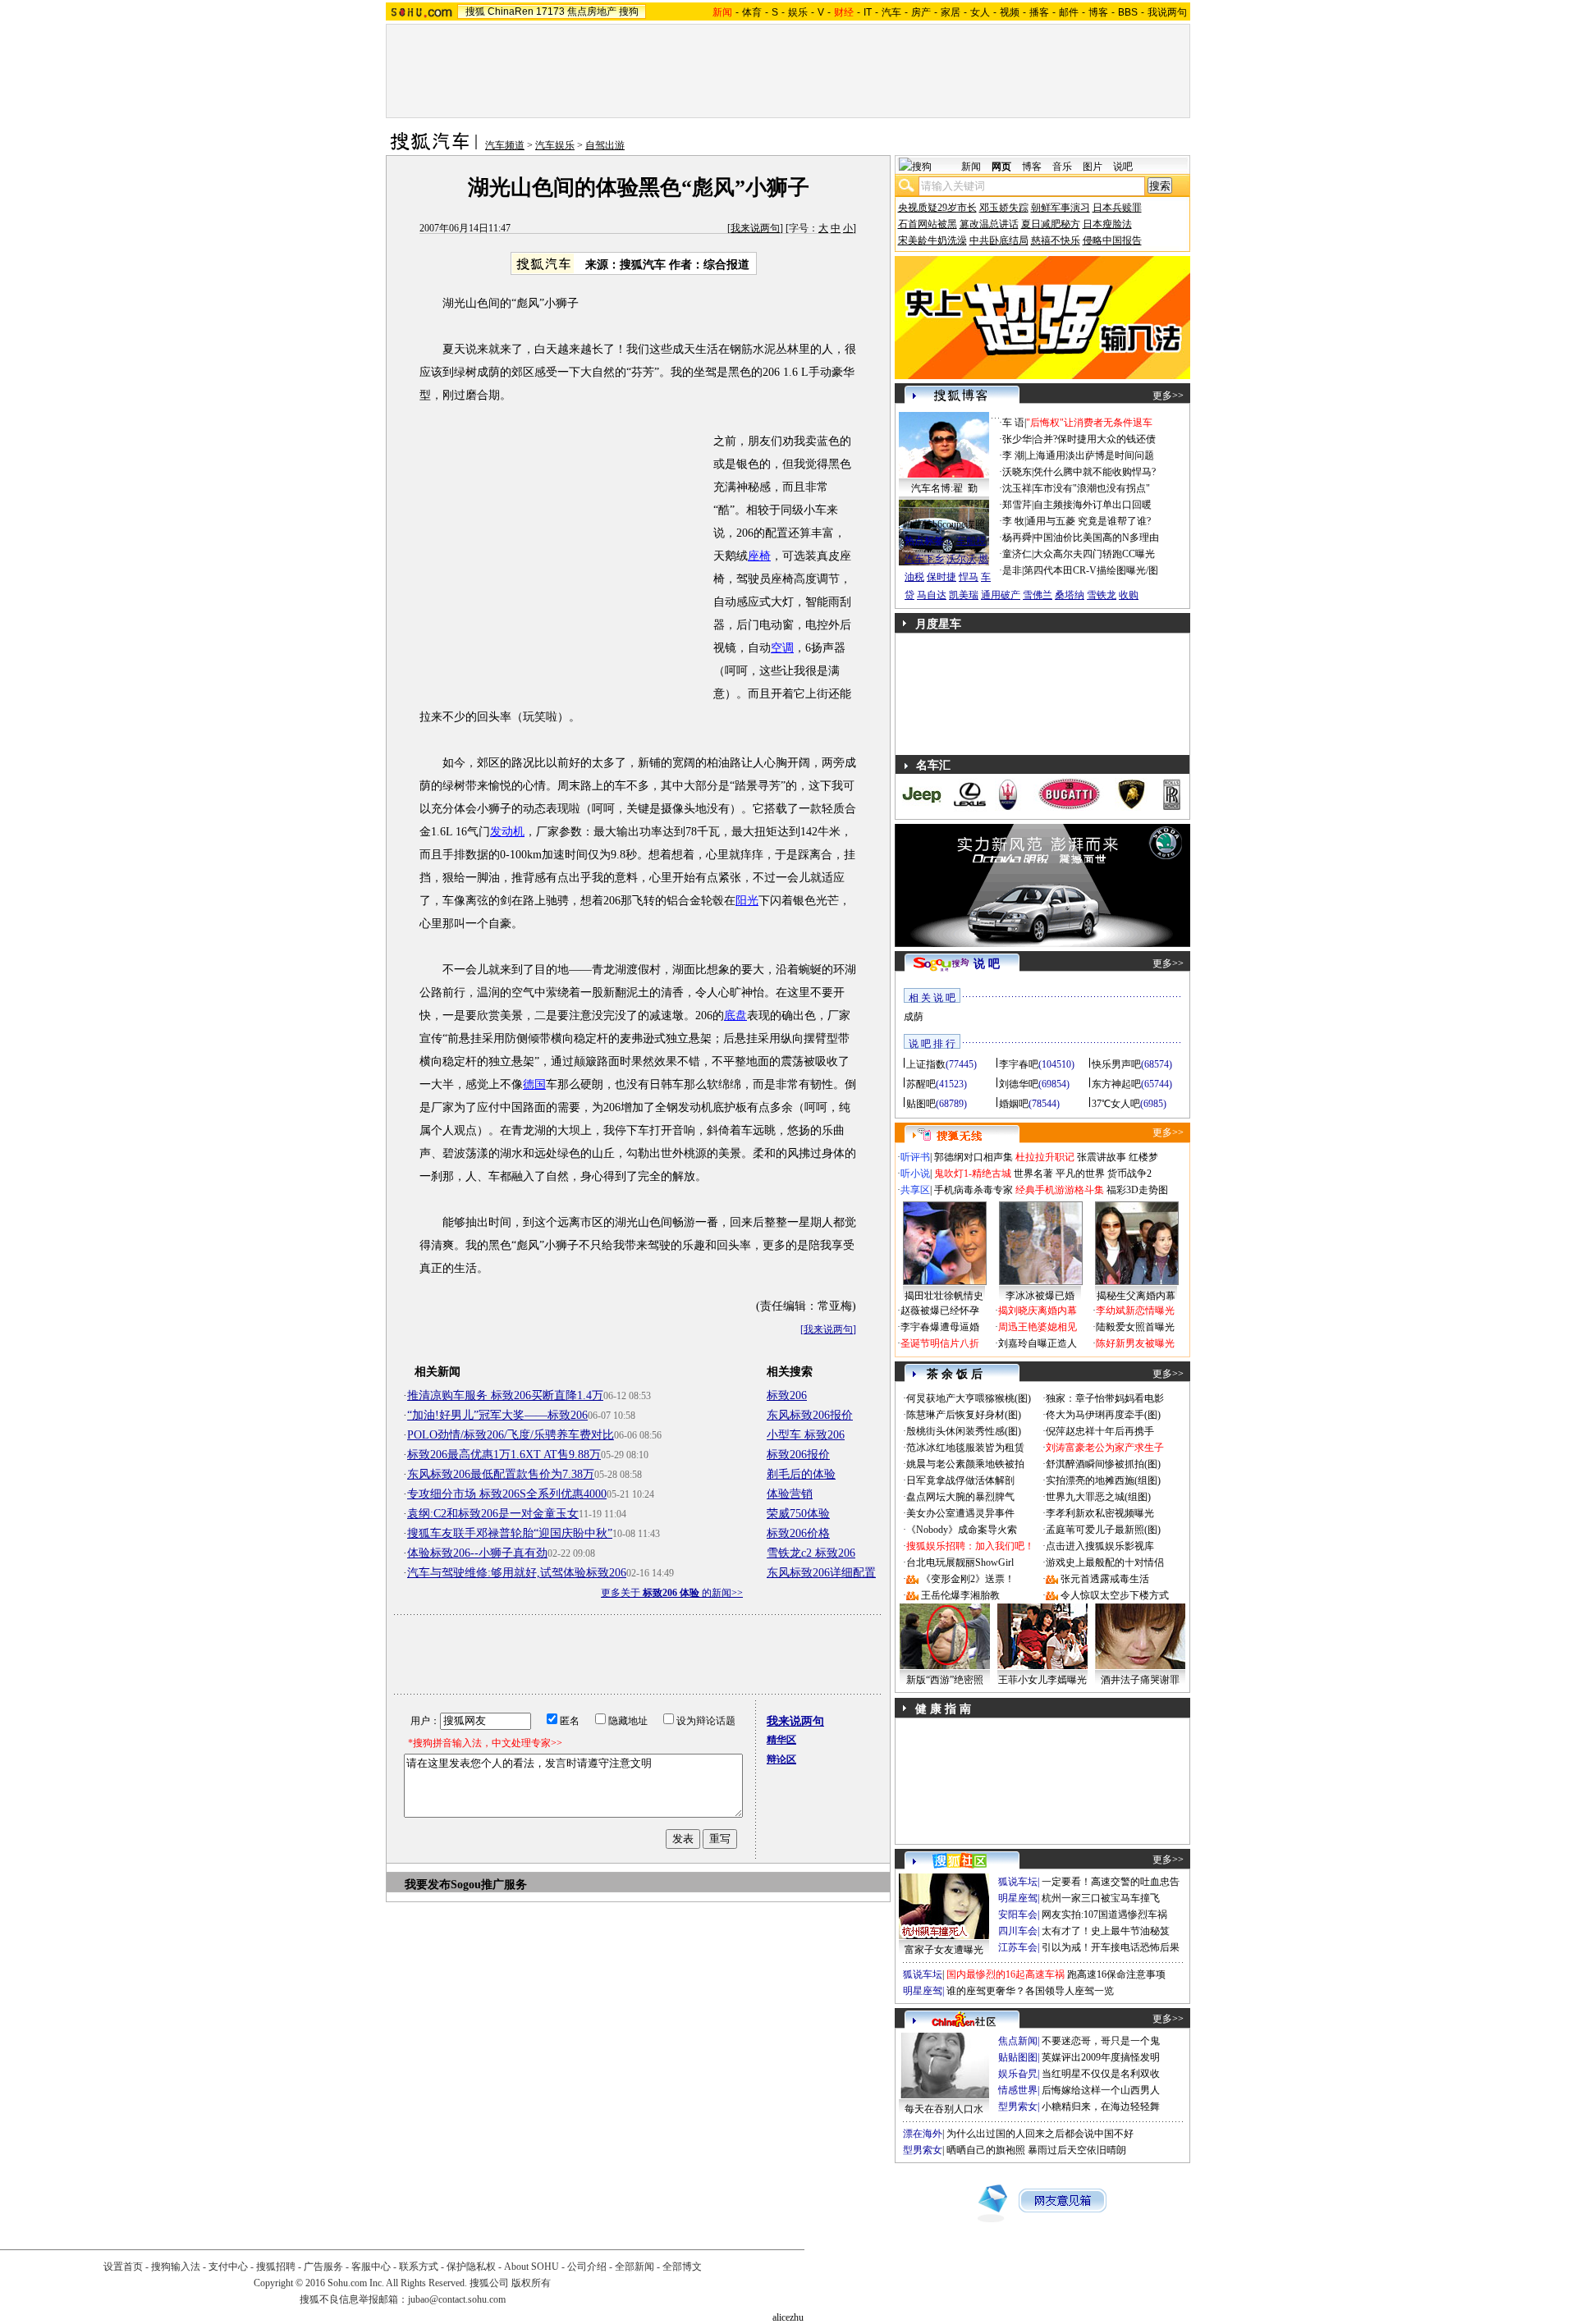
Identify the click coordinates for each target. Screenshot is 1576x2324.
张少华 (1017, 439)
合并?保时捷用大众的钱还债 (1095, 439)
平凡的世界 (1080, 1173)
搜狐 (475, 11)
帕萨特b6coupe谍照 (944, 524)
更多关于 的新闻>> (672, 1593)
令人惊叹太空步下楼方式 (1115, 1595)
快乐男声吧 (1116, 1064)
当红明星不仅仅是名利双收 (1101, 2074)
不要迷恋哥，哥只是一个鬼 (1101, 2041)
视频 (1010, 12)
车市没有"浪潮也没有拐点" (1092, 488)
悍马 (969, 577)
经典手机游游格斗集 (1060, 1190)
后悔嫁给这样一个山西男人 (1101, 2090)
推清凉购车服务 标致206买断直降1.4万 (505, 1395)
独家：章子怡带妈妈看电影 (1105, 1398)
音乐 (1062, 167)
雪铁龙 (1102, 595)
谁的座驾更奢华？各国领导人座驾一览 (1030, 1991)
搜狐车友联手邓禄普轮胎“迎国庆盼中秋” (510, 1533)
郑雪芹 (1017, 505)
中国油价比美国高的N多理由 (1096, 538)
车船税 (971, 541)
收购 (1129, 595)
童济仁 (1017, 554)
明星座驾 (1018, 1898)
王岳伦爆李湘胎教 (960, 1595)
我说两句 (1167, 12)
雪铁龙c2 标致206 (811, 1553)
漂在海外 (923, 2134)
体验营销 (790, 1494)
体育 (752, 12)
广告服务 (323, 2267)
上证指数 (926, 1064)
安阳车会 (1018, 1915)
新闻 (971, 167)
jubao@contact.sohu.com (457, 2299)
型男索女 (1018, 2107)
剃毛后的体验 (801, 1474)
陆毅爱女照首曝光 (1135, 1327)
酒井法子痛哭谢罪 (1140, 1680)
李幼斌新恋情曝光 (1135, 1311)
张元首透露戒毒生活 (1105, 1579)
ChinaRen (511, 11)
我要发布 (428, 1885)
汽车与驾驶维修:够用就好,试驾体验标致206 (517, 1573)
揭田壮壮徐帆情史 (944, 1296)
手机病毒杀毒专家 (974, 1190)
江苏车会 (1018, 1947)
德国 (534, 1084)
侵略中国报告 (1112, 240)
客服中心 (371, 2267)
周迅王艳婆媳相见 (1038, 1327)
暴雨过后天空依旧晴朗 (1077, 2150)
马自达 (932, 595)
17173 (550, 11)
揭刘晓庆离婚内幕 (1038, 1311)
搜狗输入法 (176, 2267)
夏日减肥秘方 (1051, 224)
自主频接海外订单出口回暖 (1093, 505)
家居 (951, 12)
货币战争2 (1129, 1173)
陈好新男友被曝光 (1135, 1343)
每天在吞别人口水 (944, 2109)
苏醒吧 (921, 1084)
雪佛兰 (1038, 595)
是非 (1012, 570)
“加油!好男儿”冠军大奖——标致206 (497, 1415)
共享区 (915, 1190)
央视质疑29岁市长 (937, 208)
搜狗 (629, 11)
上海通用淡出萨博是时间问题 (1090, 455)
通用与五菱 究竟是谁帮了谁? (1088, 521)
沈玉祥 (1017, 488)
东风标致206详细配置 (821, 1573)
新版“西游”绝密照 (945, 1680)
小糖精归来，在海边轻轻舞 (1101, 2107)
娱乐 (798, 12)
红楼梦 (1143, 1157)
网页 (1001, 167)
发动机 (507, 832)
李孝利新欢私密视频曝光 (1100, 1513)
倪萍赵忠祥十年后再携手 (1100, 1431)
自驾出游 (605, 145)
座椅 (759, 556)
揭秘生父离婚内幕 (1136, 1296)
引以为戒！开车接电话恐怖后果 (1111, 1947)
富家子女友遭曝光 (944, 1950)
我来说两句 (755, 228)
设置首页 (123, 2267)
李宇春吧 (1019, 1064)
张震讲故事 (1102, 1157)
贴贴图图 (1018, 2057)
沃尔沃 (961, 559)
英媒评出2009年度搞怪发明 (1101, 2057)
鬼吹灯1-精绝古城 (973, 1173)
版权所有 (531, 2283)
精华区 (781, 1740)
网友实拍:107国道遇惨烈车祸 (1104, 1915)
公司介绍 (587, 2267)
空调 (782, 648)
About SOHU (531, 2267)
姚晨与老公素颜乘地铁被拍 (965, 1464)
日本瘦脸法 (1107, 224)
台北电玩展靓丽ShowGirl (960, 1562)
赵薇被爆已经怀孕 (940, 1311)
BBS (1128, 12)
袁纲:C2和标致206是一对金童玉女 (493, 1514)
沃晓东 (1017, 472)
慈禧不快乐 (1056, 240)
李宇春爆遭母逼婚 (940, 1327)
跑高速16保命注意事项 (1116, 1974)
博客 (1098, 12)
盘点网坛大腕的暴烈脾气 (960, 1497)
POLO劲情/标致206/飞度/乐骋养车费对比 (511, 1435)
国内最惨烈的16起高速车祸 (1006, 1974)
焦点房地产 (592, 11)
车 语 (1013, 423)
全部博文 (682, 2267)
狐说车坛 (1018, 1882)
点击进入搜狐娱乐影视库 (1100, 1546)
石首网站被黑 (928, 224)
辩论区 (781, 1759)
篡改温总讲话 (989, 224)
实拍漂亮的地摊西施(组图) (1103, 1480)
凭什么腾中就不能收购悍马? (1095, 472)
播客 (1039, 12)
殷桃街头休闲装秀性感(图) (964, 1431)
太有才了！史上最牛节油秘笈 (1106, 1931)
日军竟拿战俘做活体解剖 (960, 1480)
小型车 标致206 (806, 1435)
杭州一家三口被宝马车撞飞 (1101, 1898)
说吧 (1123, 167)
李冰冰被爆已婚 (1040, 1296)
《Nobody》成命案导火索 (962, 1530)
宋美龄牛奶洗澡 (932, 240)
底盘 (735, 1016)
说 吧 (987, 964)
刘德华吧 (1019, 1084)
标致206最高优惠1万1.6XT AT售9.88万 (504, 1455)
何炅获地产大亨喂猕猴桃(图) (969, 1398)
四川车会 (1018, 1931)
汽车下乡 (924, 559)
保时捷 (941, 577)
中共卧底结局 (999, 240)
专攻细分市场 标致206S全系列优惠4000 (507, 1494)
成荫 (914, 1017)
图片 (1093, 167)
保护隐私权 (471, 2267)
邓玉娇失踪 (1004, 208)
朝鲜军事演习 (1061, 208)
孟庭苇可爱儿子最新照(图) (1103, 1530)
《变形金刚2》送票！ (968, 1579)
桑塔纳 (1070, 595)
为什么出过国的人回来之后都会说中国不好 (1040, 2134)
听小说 (915, 1173)
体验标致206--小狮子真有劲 (477, 1553)
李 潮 (1013, 455)
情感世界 (1018, 2090)
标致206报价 (798, 1455)
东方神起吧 (1116, 1084)
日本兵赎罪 (1117, 208)
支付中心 (228, 2267)
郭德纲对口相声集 (974, 1157)
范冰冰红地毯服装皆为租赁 (965, 1448)
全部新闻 (635, 2267)
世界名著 (1033, 1173)
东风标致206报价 (810, 1415)
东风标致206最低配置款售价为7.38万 (501, 1474)
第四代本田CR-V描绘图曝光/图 (1091, 570)
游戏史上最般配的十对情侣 (1105, 1562)
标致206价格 (798, 1533)
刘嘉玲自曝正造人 (1038, 1343)
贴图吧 (921, 1104)
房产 (921, 12)
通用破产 (1001, 595)
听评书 (915, 1157)
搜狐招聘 (276, 2267)
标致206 (787, 1395)
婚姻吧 (1014, 1104)
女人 (980, 12)
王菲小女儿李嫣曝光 (1042, 1680)
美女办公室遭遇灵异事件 (960, 1513)
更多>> (1168, 396)
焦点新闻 (1018, 2041)
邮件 (1069, 12)
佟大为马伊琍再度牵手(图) (1103, 1415)
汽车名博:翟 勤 (944, 488)
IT (868, 12)
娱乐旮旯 (1018, 2074)
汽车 (891, 12)
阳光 (747, 901)
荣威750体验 (798, 1514)
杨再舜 (1017, 538)
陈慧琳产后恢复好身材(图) (964, 1415)
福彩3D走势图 (1137, 1190)
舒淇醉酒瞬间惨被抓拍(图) (1103, 1464)
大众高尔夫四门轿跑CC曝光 (1094, 554)
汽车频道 (505, 145)
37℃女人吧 (1116, 1104)
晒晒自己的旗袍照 (986, 2150)
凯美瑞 (964, 595)
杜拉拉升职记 (1045, 1157)
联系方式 (419, 2267)
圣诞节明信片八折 (940, 1343)
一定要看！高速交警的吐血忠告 (1111, 1882)
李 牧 (1013, 521)
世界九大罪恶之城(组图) (1098, 1497)
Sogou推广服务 (489, 1885)
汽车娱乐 (555, 145)
